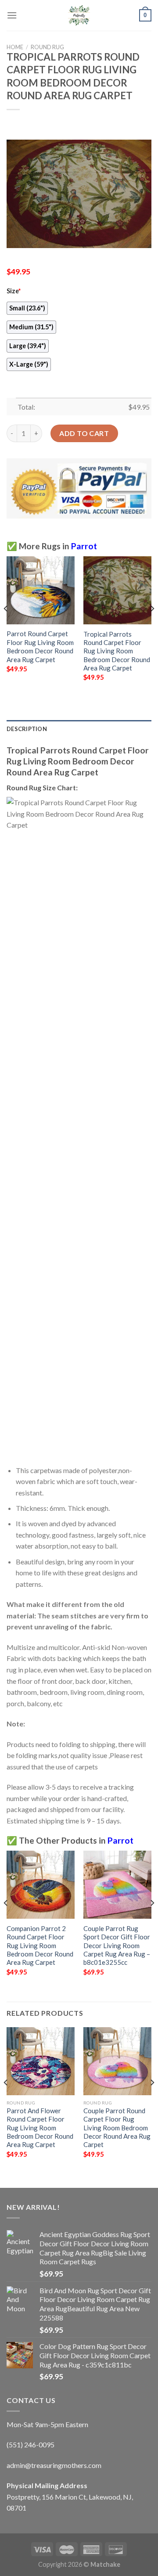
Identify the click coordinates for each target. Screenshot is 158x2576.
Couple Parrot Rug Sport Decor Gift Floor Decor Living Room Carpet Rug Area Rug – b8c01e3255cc (117, 1946)
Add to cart (84, 433)
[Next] (152, 626)
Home (15, 47)
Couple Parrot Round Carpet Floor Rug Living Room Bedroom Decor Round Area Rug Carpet (117, 2128)
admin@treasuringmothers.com (54, 2465)
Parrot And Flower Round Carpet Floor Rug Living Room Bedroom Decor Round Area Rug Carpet (40, 2128)
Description (27, 729)
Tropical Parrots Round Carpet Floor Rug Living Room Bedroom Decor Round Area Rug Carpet (117, 651)
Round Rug (47, 47)
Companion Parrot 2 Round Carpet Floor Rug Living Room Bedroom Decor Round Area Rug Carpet (40, 1946)
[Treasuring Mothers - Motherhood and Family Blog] (79, 15)
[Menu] (12, 15)
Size (14, 291)
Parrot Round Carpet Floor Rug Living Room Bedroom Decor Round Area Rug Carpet (40, 646)
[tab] (79, 729)
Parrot (84, 546)
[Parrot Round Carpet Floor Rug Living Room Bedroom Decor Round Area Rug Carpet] (41, 590)
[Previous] (6, 626)
